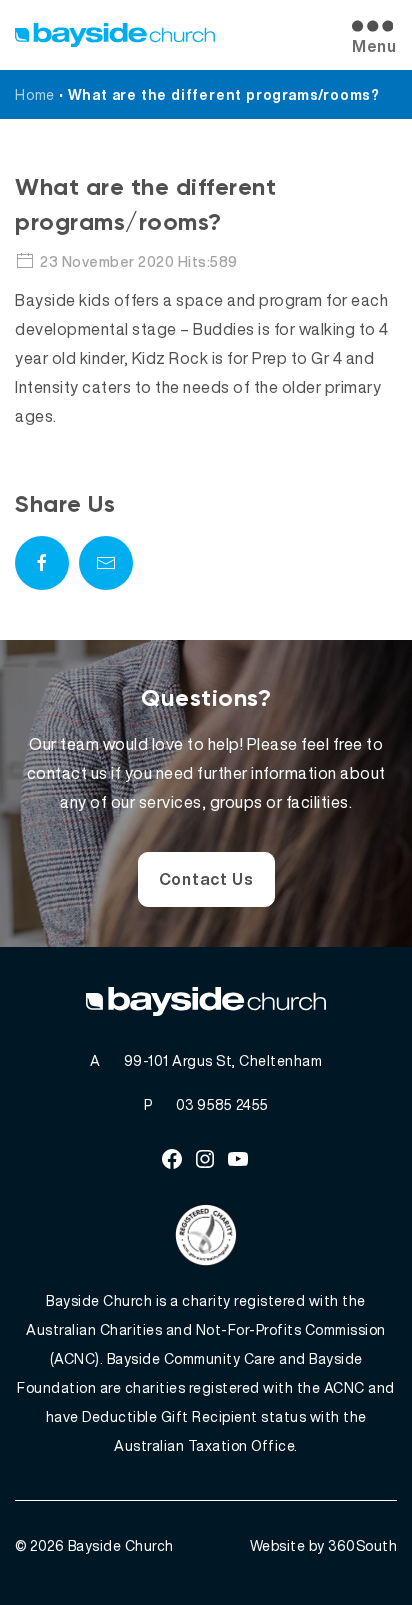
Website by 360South (324, 1545)
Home (35, 94)
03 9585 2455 (222, 1104)
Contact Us (206, 879)
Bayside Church (121, 1545)
